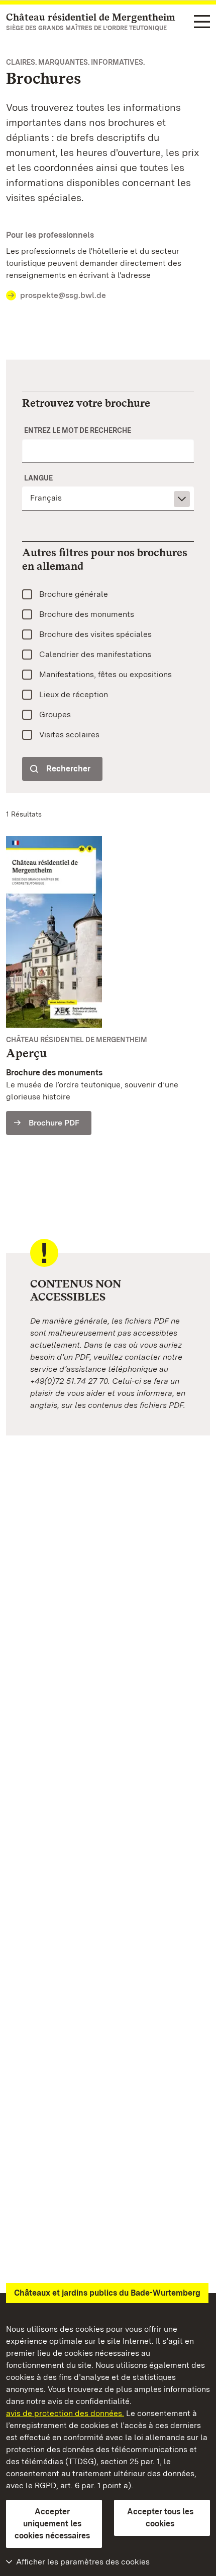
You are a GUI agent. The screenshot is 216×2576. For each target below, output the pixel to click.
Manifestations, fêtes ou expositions (105, 674)
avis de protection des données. (65, 2413)
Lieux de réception (74, 694)
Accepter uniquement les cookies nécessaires (52, 2524)
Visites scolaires (69, 735)
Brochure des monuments (87, 614)
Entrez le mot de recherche (78, 430)
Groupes (55, 714)
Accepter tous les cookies (160, 2518)
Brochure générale (74, 594)
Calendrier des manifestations (95, 654)
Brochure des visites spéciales (95, 634)
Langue (38, 478)
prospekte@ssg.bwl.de (63, 295)
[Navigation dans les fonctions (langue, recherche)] (202, 22)
